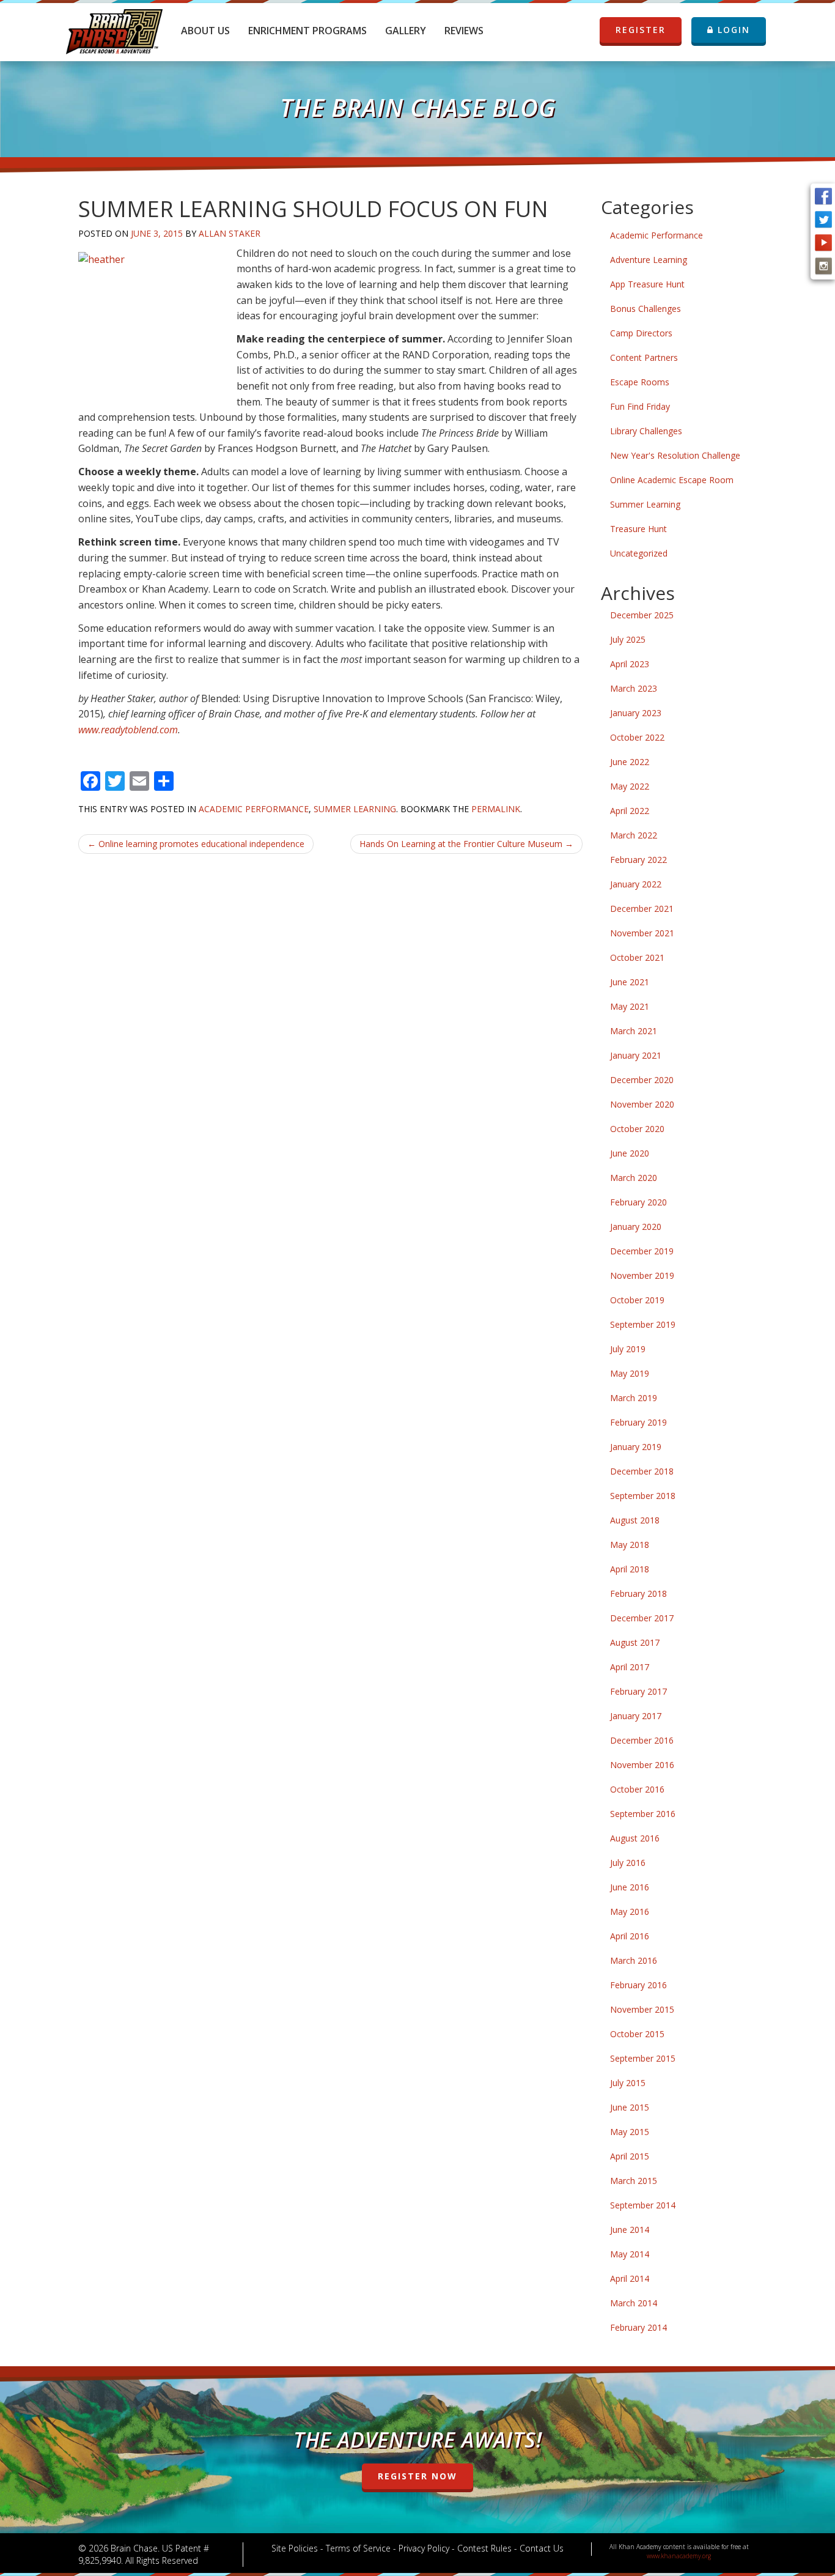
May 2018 (630, 1545)
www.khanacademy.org (679, 2556)
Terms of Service (358, 2548)
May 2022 (630, 786)
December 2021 (642, 909)
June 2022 (630, 762)
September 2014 (643, 2205)
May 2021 (630, 1006)
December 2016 (642, 1740)
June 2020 (630, 1153)
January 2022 (636, 884)
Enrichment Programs (307, 31)
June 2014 (630, 2230)
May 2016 (630, 1912)
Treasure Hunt (638, 529)
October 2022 (637, 737)
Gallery (406, 31)
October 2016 (637, 1789)
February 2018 (638, 1593)
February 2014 (638, 2327)
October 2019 (637, 1300)
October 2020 (637, 1129)
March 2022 (634, 835)
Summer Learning (355, 809)
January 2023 (636, 713)
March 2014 (634, 2303)
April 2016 (630, 1936)
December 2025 (642, 615)
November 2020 (642, 1104)
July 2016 (628, 1863)
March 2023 (634, 688)
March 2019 (634, 1398)
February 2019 (638, 1422)
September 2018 (643, 1496)
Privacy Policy (424, 2548)
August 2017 (635, 1642)
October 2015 (637, 2034)
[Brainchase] (114, 28)
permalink (496, 809)
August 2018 (635, 1520)
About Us (205, 31)
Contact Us (542, 2548)
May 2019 (630, 1373)
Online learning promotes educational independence (196, 844)
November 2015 (642, 2009)
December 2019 (642, 1251)
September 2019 (643, 1324)
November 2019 (642, 1275)
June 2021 (630, 982)
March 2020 (634, 1178)
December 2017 (642, 1618)
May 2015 (630, 2132)
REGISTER (641, 30)
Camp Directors (641, 333)
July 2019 (628, 1349)
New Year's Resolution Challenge (675, 455)
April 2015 (630, 2156)
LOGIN (732, 30)
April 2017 (630, 1667)
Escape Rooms (640, 382)
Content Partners (644, 357)
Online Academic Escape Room (672, 480)
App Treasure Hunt (647, 284)
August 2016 (635, 1838)
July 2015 (628, 2083)
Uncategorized (639, 553)
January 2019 (636, 1447)
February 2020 (638, 1202)
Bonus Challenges (646, 309)
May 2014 (630, 2254)
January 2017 (636, 1716)
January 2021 (636, 1055)
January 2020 (636, 1227)
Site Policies (295, 2548)
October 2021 (637, 957)
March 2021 (634, 1031)
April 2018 (630, 1569)
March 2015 (634, 2181)
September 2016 (643, 1814)
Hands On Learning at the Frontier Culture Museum (466, 844)
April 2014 (630, 2278)
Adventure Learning (649, 260)
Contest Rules (484, 2548)
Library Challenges (646, 431)
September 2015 (643, 2058)
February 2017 (638, 1691)
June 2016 (630, 1887)
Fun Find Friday (640, 406)
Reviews (464, 31)
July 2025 (628, 639)
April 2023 (630, 664)
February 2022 (638, 860)
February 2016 (638, 1985)
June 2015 (630, 2107)
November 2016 (642, 1765)
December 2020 (642, 1080)
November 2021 (642, 933)
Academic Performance (254, 809)
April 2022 (630, 811)
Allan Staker (230, 233)
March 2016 (634, 1960)
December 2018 (642, 1471)
